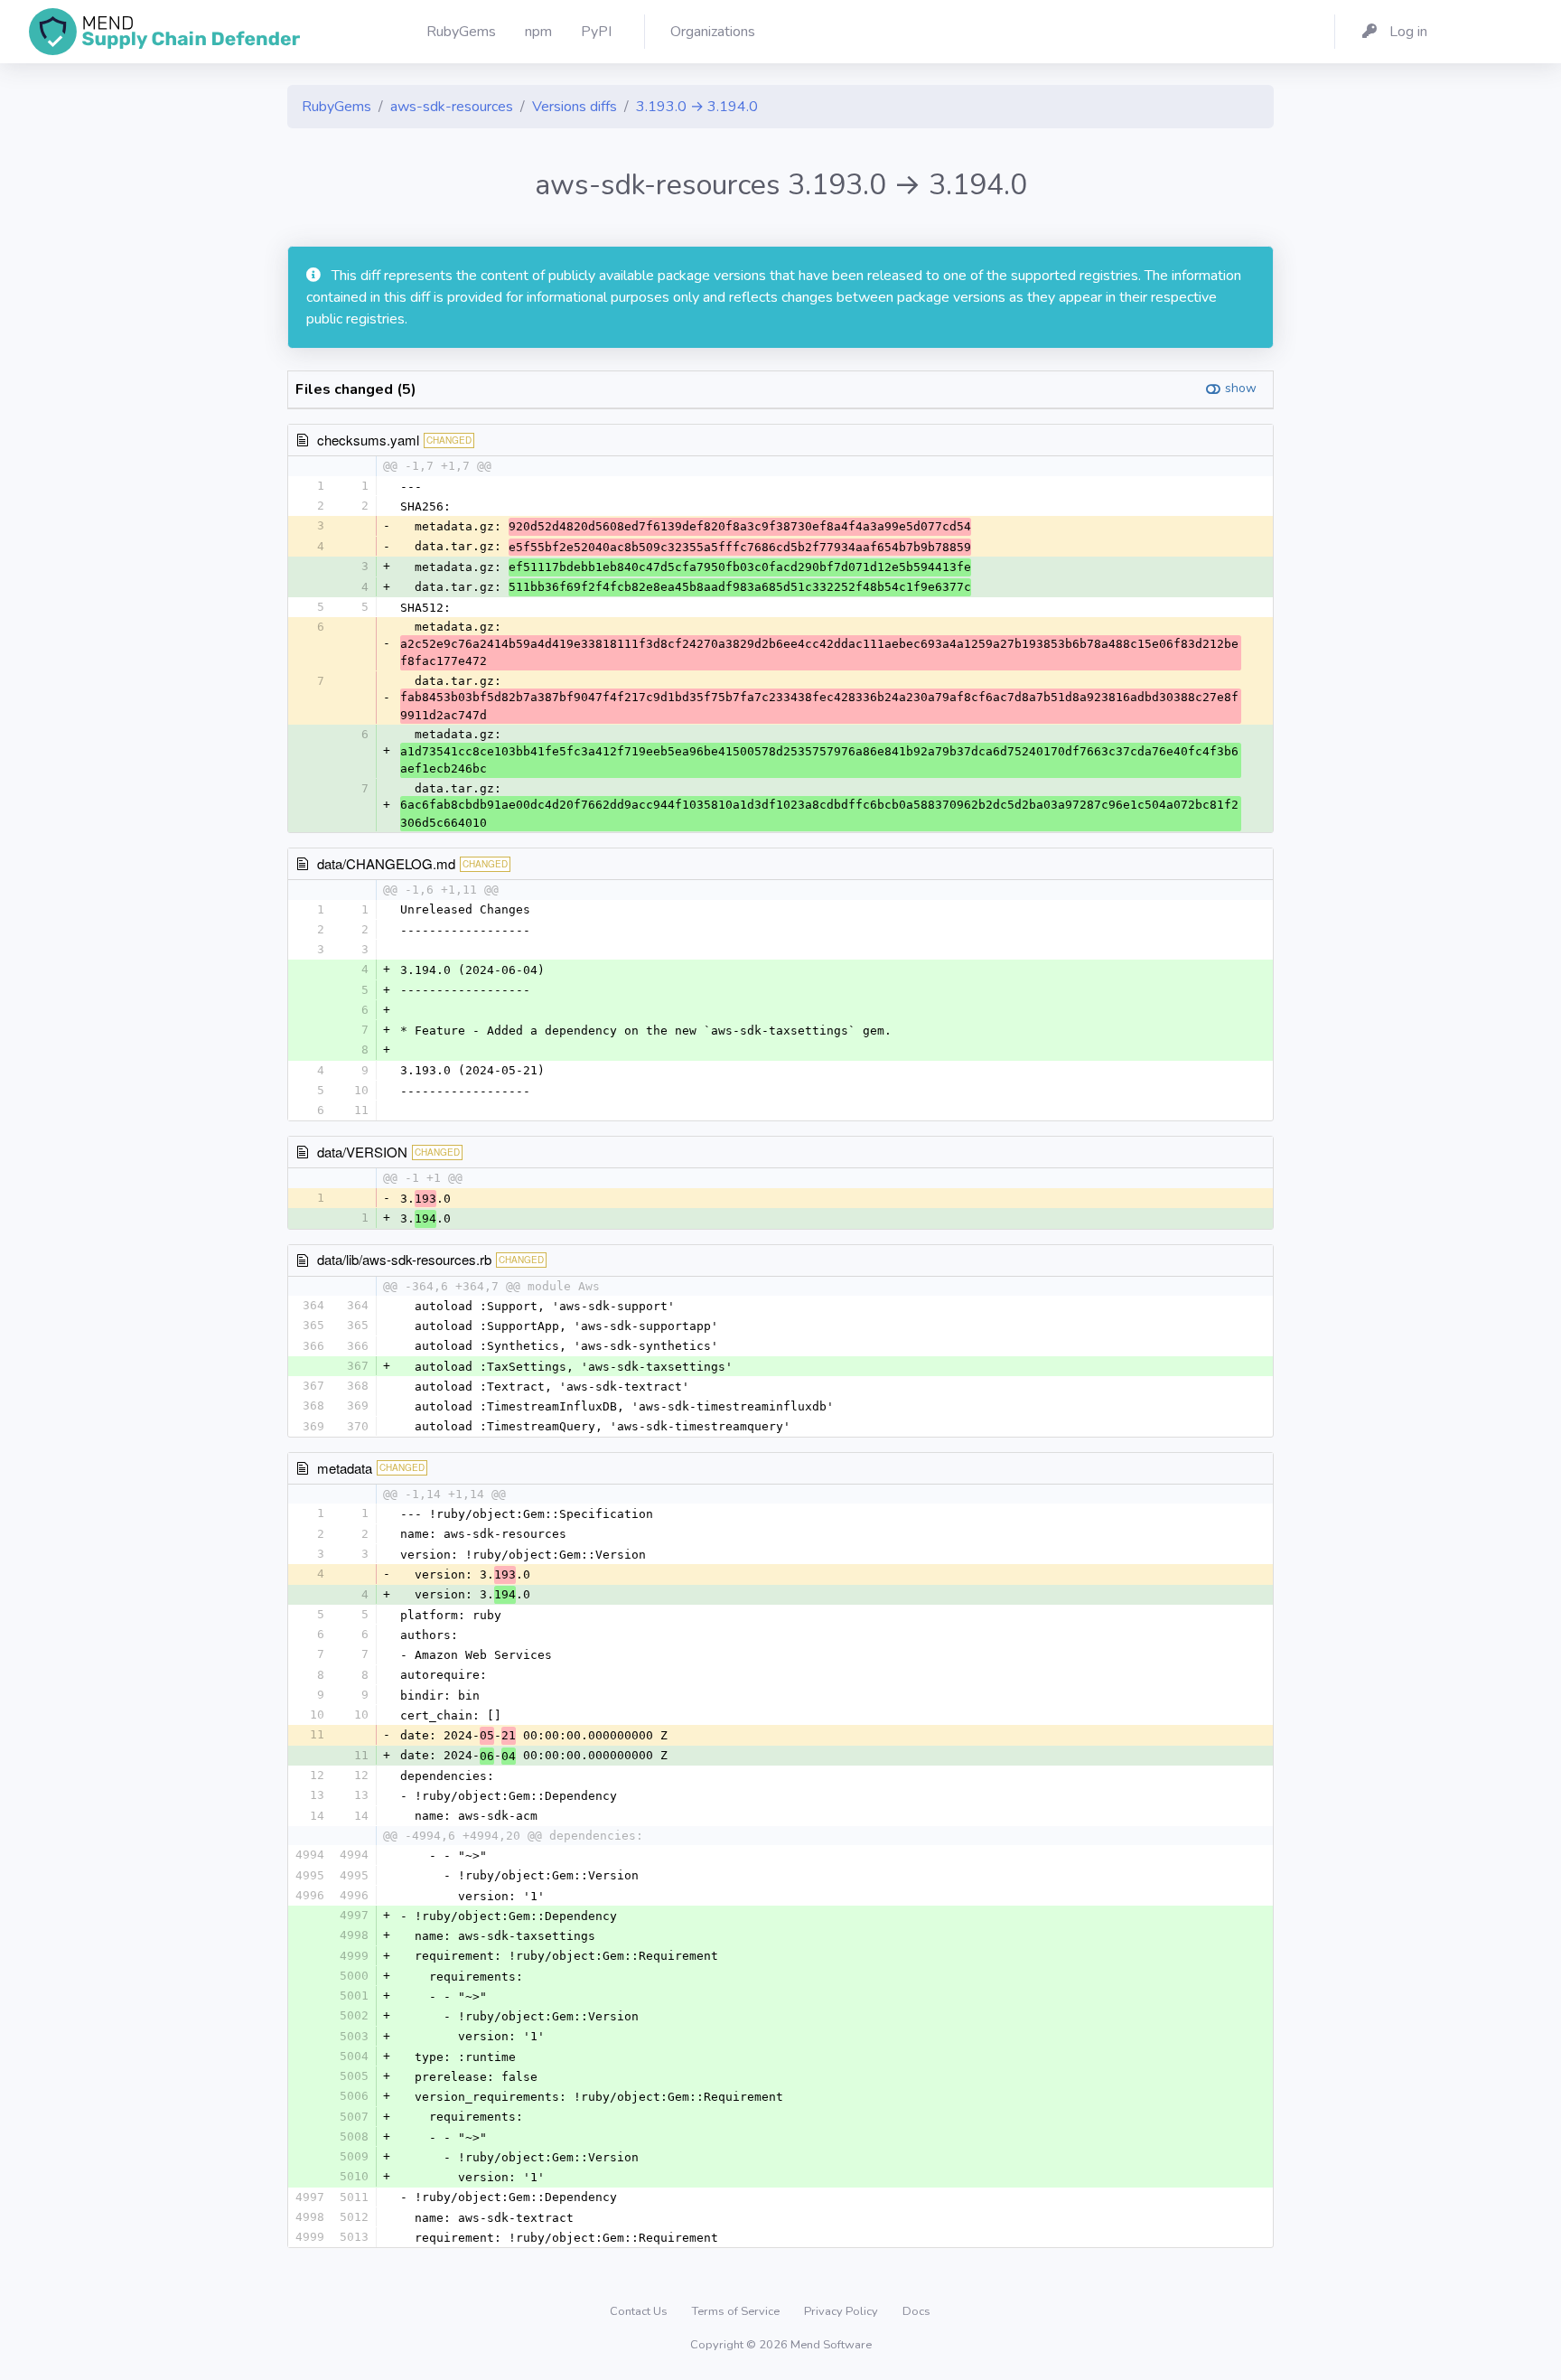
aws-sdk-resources (452, 107)
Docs (916, 2311)
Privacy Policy (842, 2311)
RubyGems (337, 107)
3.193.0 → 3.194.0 (697, 107)
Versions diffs (575, 107)
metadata (345, 1468)
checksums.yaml (368, 440)
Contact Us (640, 2311)
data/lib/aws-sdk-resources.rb (404, 1259)
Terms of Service (737, 2311)
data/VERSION (362, 1152)
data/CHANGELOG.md (386, 863)
